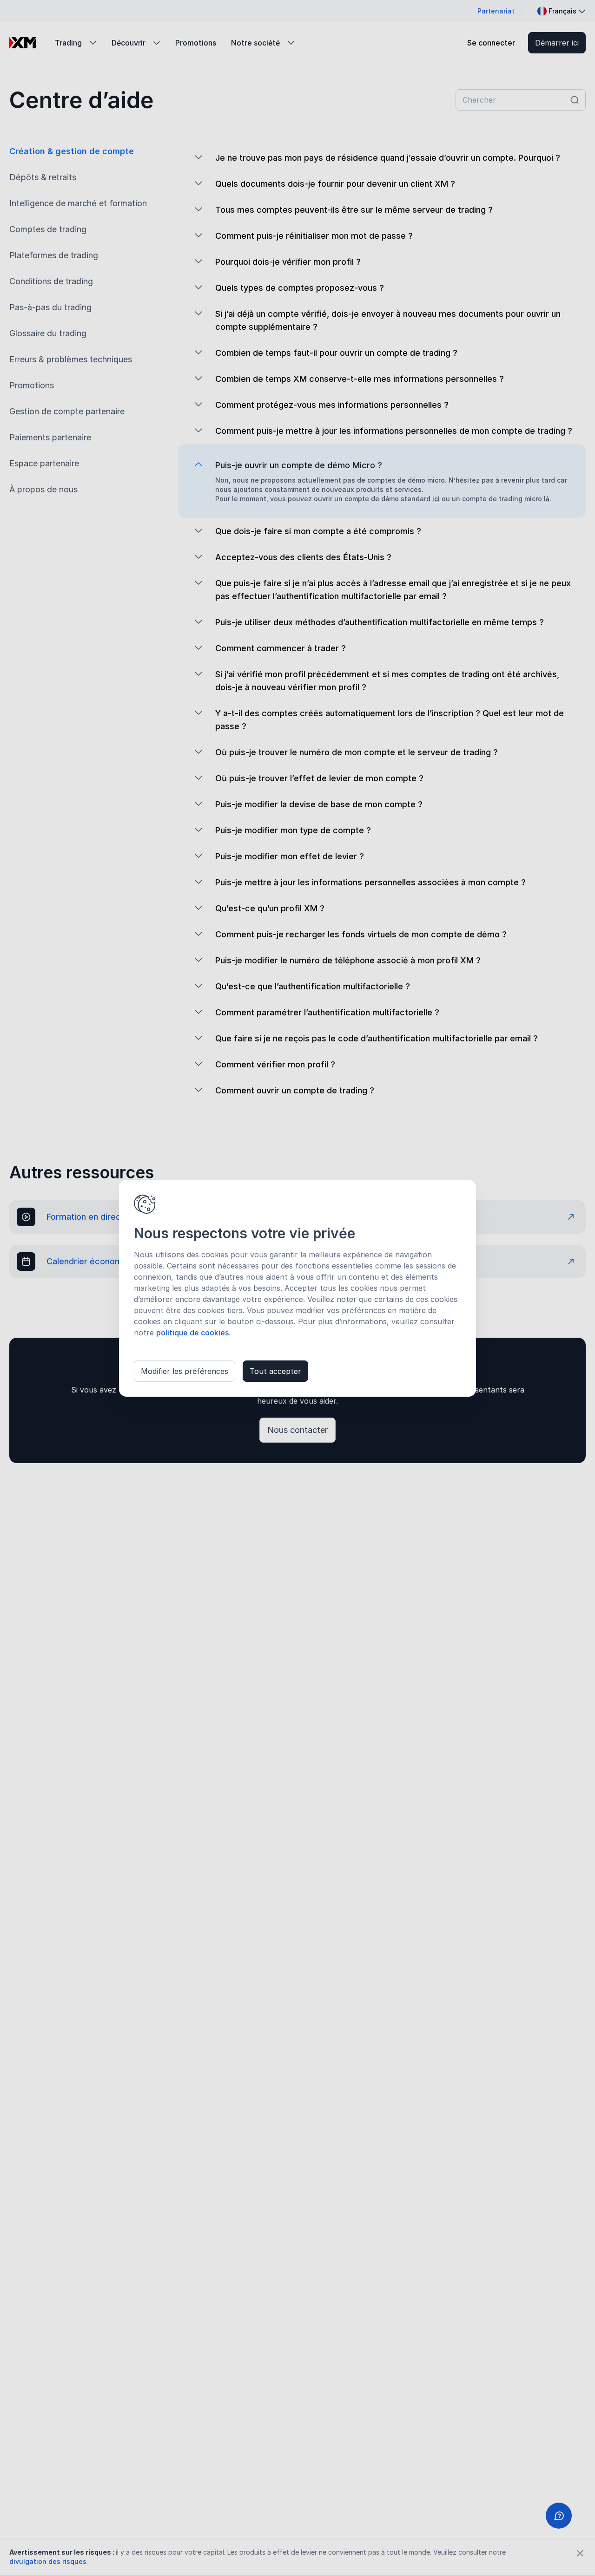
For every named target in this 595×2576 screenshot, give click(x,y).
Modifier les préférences (185, 1371)
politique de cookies (192, 1333)
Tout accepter (275, 1371)
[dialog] (297, 1288)
